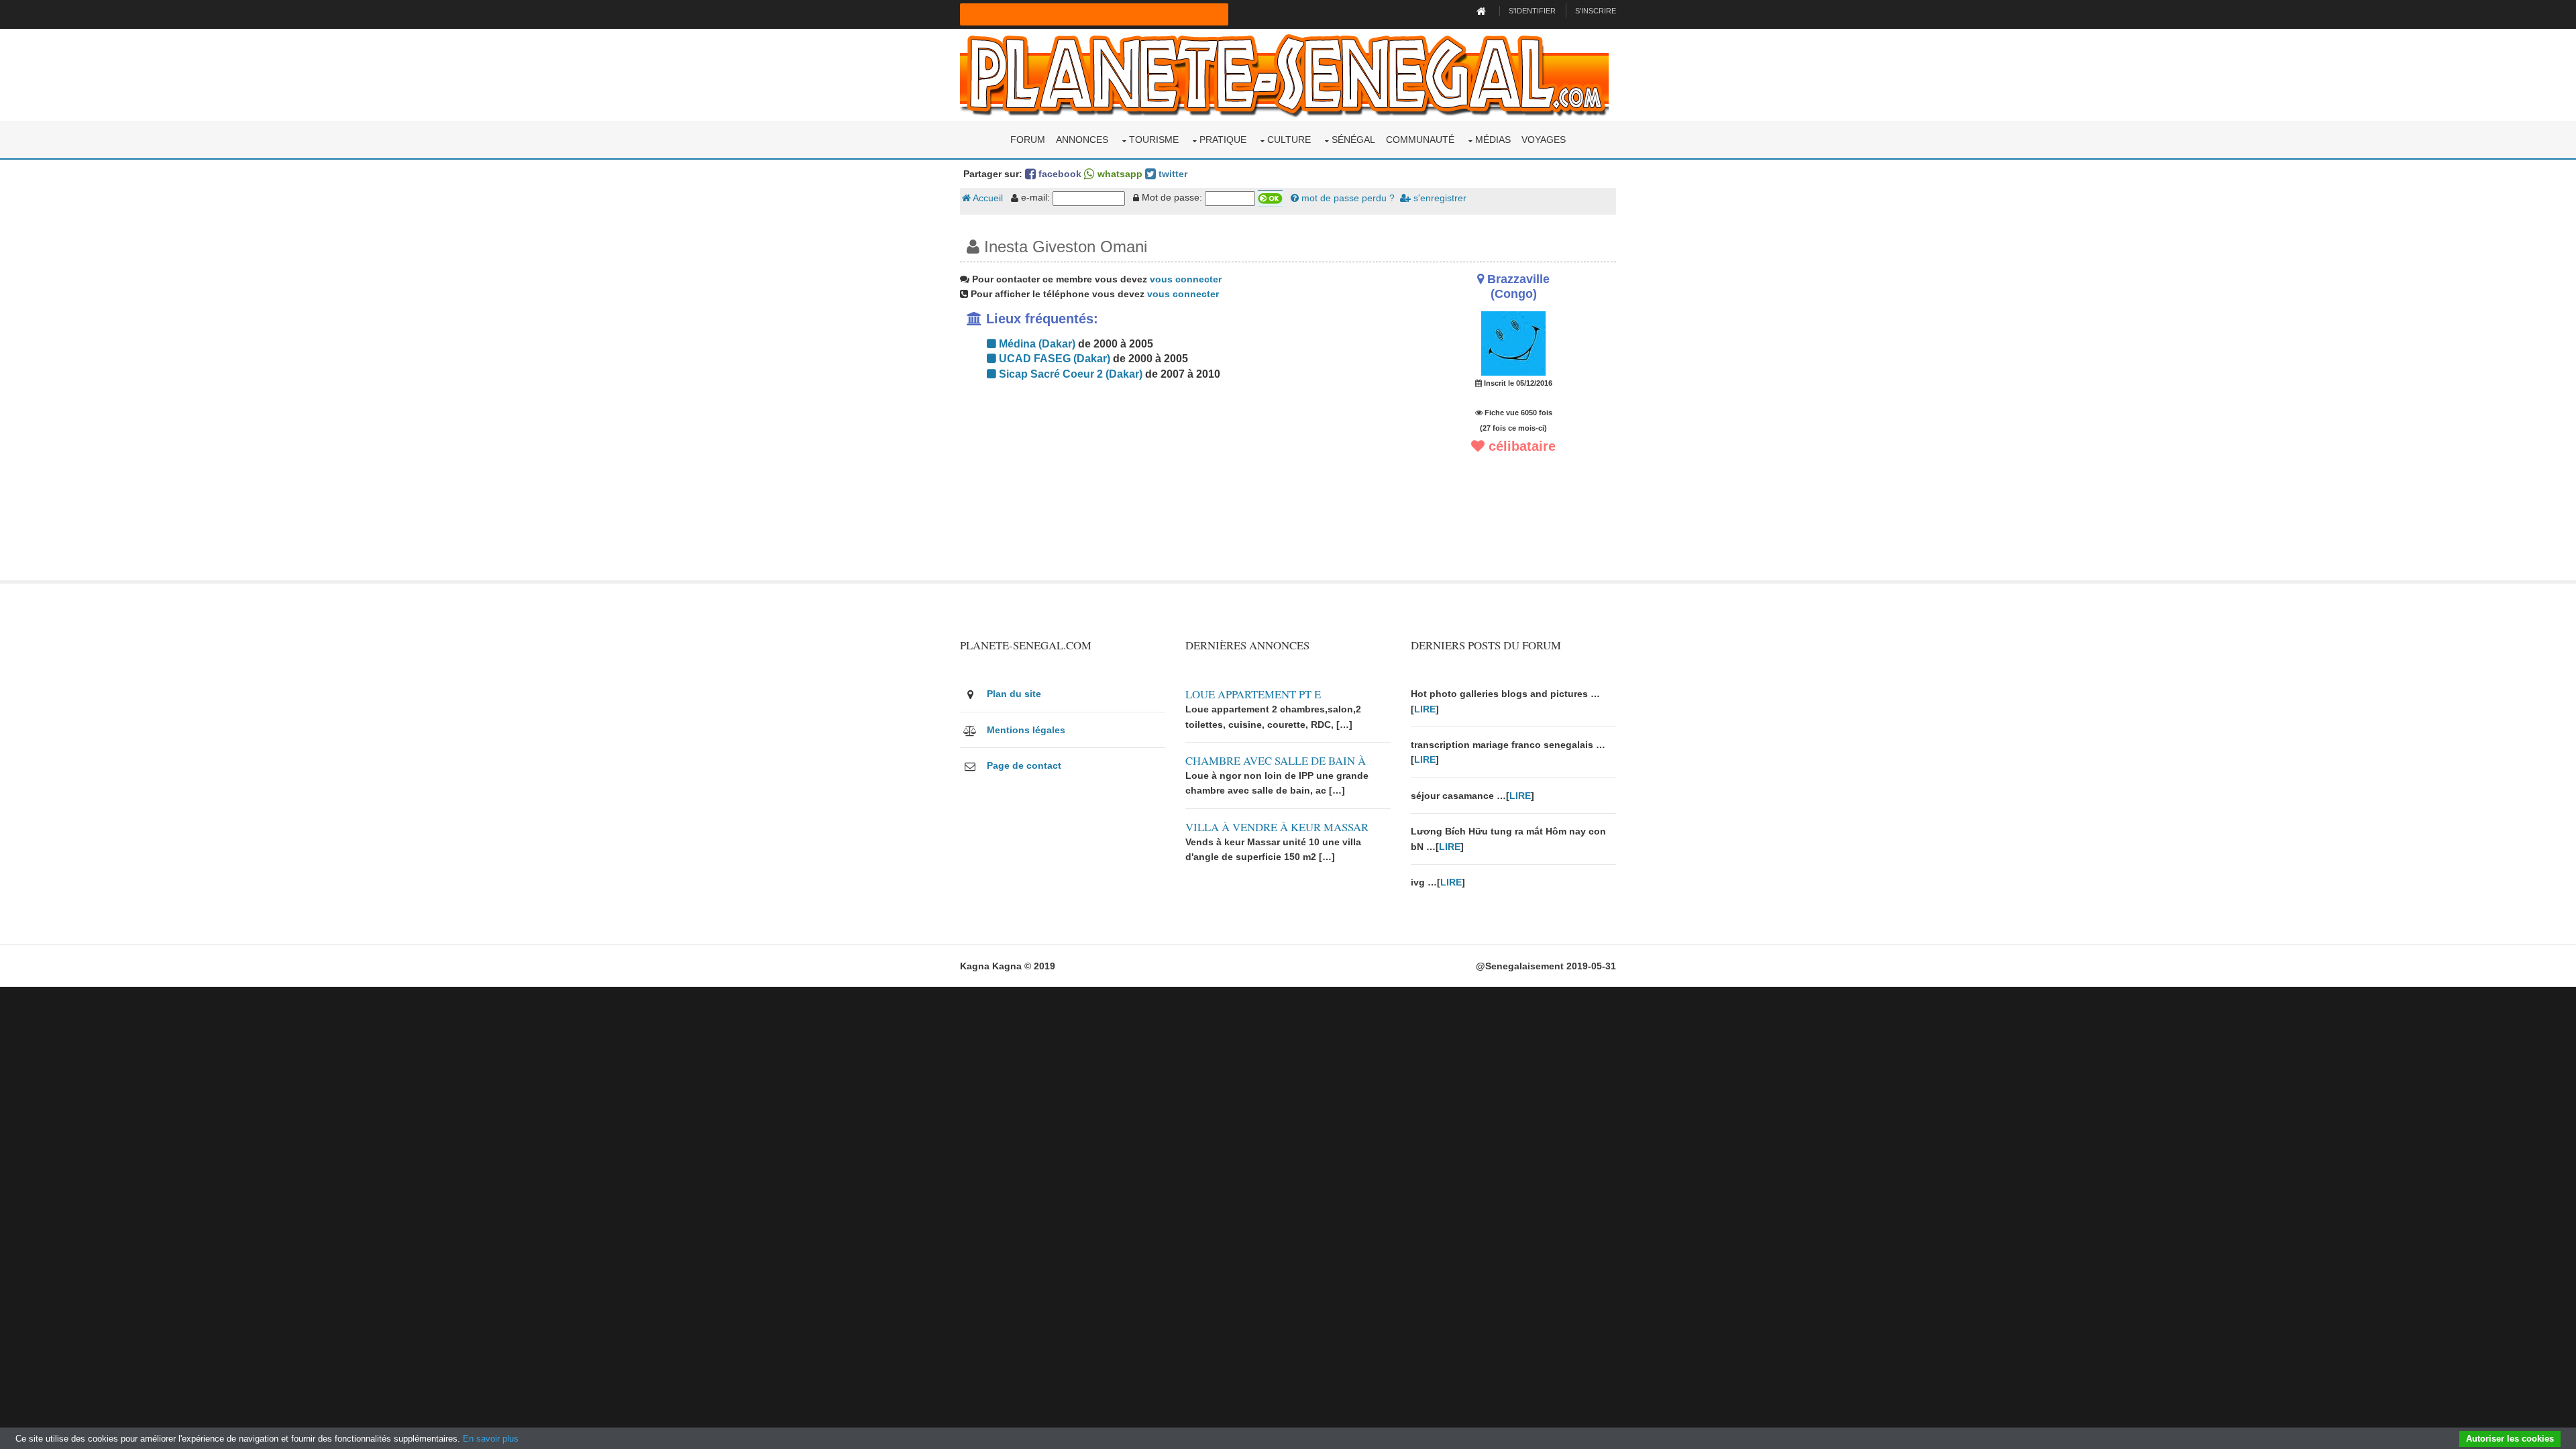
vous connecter (1186, 279)
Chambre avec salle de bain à (1276, 760)
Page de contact (1024, 765)
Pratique (1223, 140)
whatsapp (1119, 174)
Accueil (987, 198)
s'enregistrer (1439, 198)
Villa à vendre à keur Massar (1277, 827)
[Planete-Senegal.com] (1284, 74)
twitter (1172, 174)
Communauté (1420, 140)
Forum (1028, 140)
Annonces (1082, 140)
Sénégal (1353, 140)
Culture (1289, 140)
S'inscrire (1596, 11)
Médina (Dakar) (1036, 344)
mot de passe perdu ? (1347, 198)
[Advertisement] (1175, 486)
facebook (1059, 174)
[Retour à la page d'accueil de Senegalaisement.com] (1483, 11)
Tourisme (1154, 140)
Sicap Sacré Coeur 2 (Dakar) (1069, 374)
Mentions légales (1026, 730)
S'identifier (1532, 11)
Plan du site (1014, 694)
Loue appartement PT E (1253, 694)
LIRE (1425, 709)
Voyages (1544, 140)
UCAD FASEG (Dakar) (1053, 359)
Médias (1493, 140)
